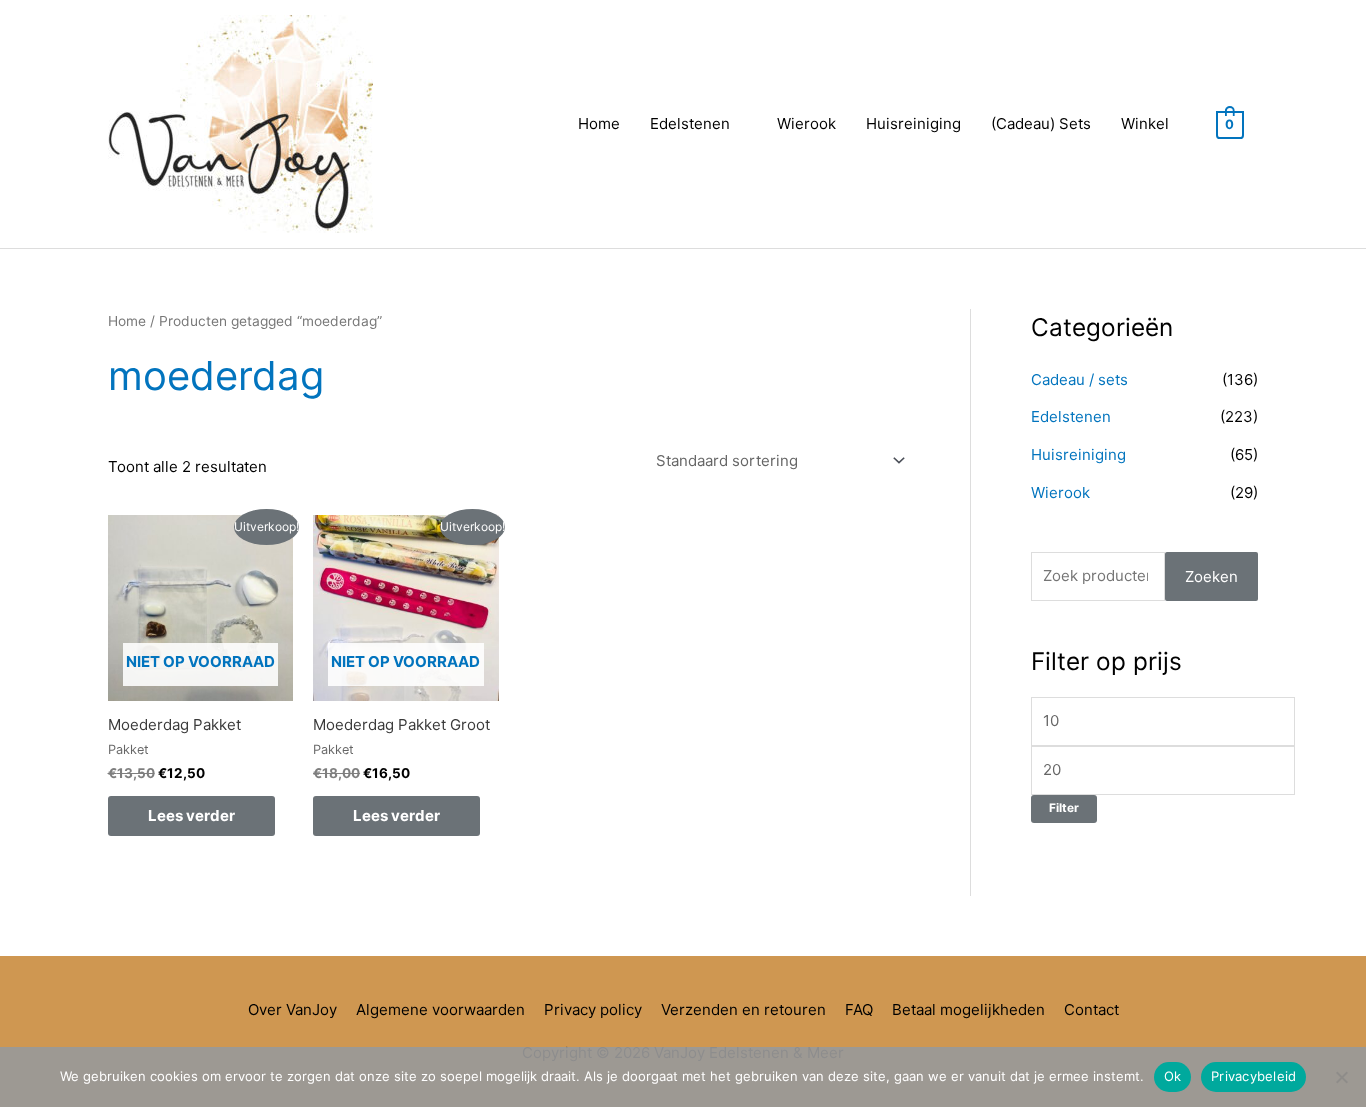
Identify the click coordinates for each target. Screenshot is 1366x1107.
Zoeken (1211, 576)
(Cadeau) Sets (1041, 123)
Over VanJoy (292, 1009)
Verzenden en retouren (743, 1009)
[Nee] (1341, 1077)
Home (599, 123)
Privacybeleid (1253, 1076)
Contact (1091, 1009)
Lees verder (191, 815)
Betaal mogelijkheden (968, 1009)
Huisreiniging (913, 123)
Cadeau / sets (1079, 379)
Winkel (1145, 123)
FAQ (859, 1009)
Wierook (806, 123)
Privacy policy (593, 1009)
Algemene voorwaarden (440, 1009)
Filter (1064, 808)
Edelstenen (690, 123)
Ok (1173, 1076)
